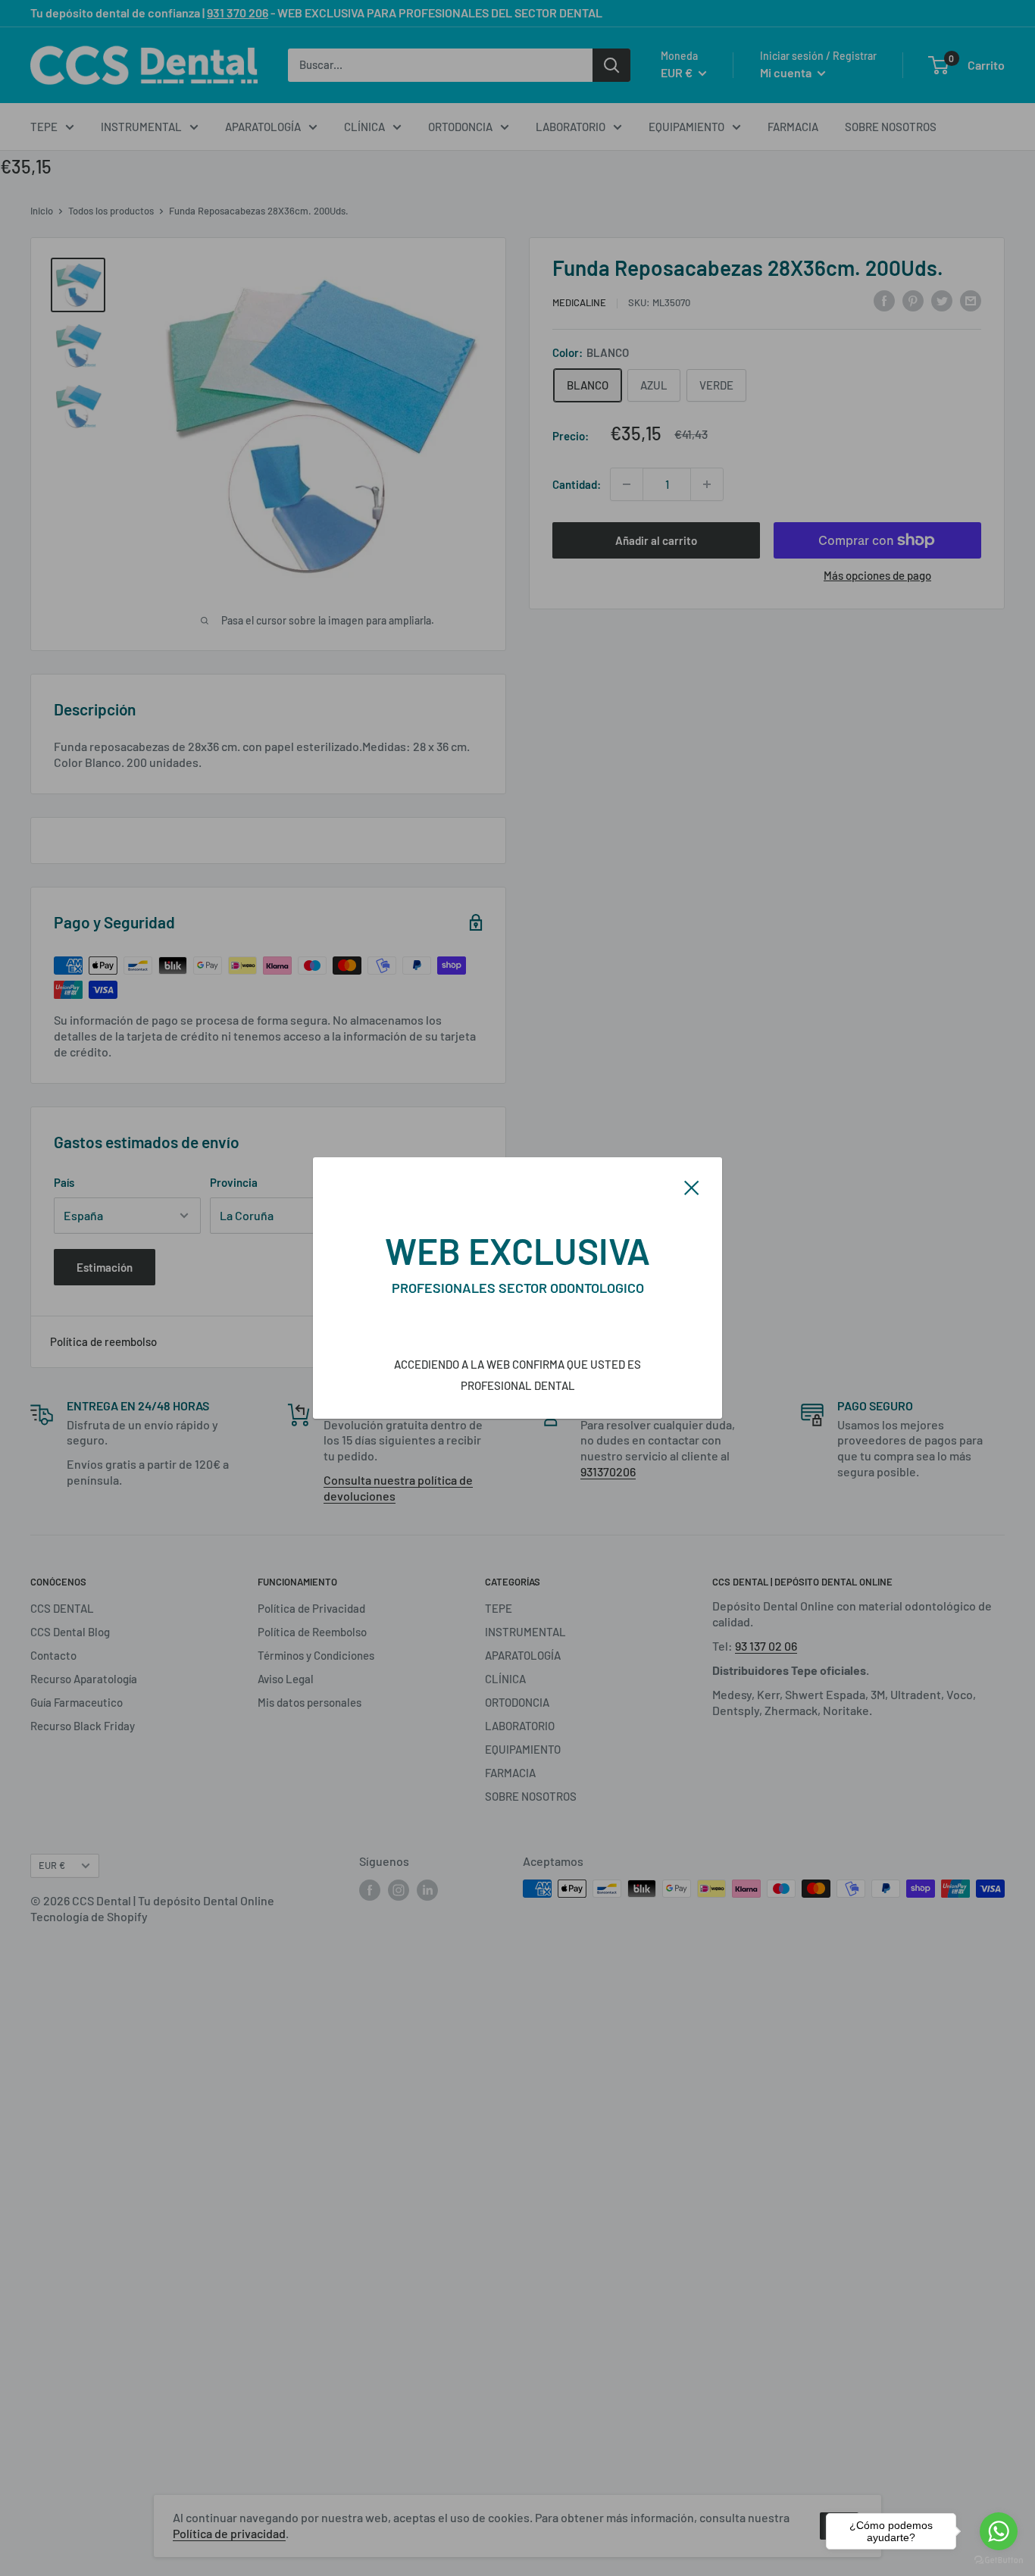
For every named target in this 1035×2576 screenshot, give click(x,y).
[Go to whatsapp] (999, 2531)
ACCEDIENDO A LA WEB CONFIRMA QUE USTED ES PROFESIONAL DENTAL (517, 1375)
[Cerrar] (692, 1186)
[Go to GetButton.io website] (999, 2560)
